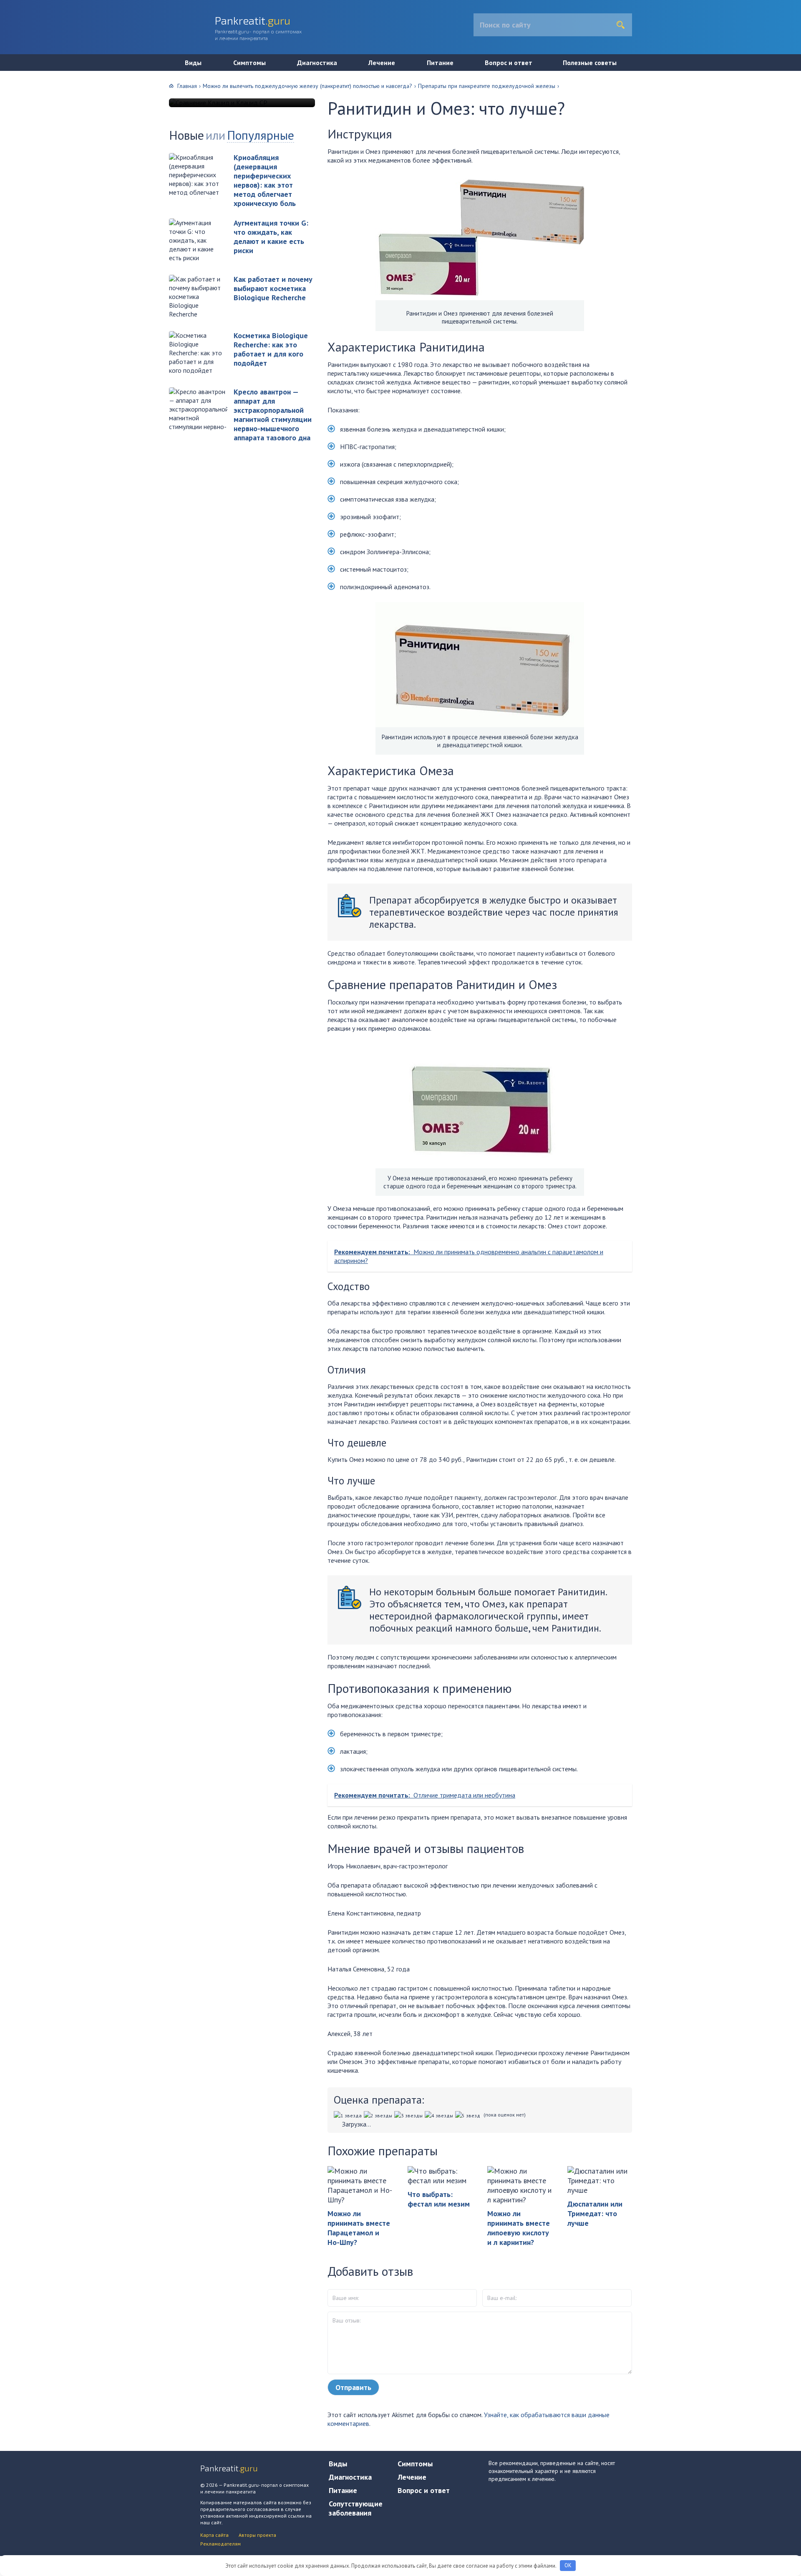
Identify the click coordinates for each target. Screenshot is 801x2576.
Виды (193, 63)
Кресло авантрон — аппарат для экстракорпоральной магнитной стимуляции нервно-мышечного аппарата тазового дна (273, 415)
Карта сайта (214, 2535)
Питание (440, 63)
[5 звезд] (469, 2115)
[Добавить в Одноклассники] (10, 118)
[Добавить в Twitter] (10, 150)
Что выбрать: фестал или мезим (439, 2199)
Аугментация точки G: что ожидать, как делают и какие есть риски (271, 237)
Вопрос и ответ (509, 63)
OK (568, 2565)
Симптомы (249, 63)
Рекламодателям (220, 2544)
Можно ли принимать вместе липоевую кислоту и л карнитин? (519, 2228)
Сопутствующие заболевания (356, 2508)
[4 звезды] (440, 2115)
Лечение (382, 63)
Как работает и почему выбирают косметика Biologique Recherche (273, 288)
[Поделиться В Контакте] (10, 103)
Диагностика (317, 63)
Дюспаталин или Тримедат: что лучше (595, 2213)
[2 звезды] (379, 2115)
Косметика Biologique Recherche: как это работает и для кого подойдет (271, 349)
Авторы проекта (257, 2535)
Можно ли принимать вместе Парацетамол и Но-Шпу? (359, 2228)
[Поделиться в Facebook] (10, 134)
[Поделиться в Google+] (10, 166)
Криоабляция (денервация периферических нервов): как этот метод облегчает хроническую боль (265, 180)
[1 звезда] (349, 2115)
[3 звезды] (409, 2115)
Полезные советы (590, 63)
